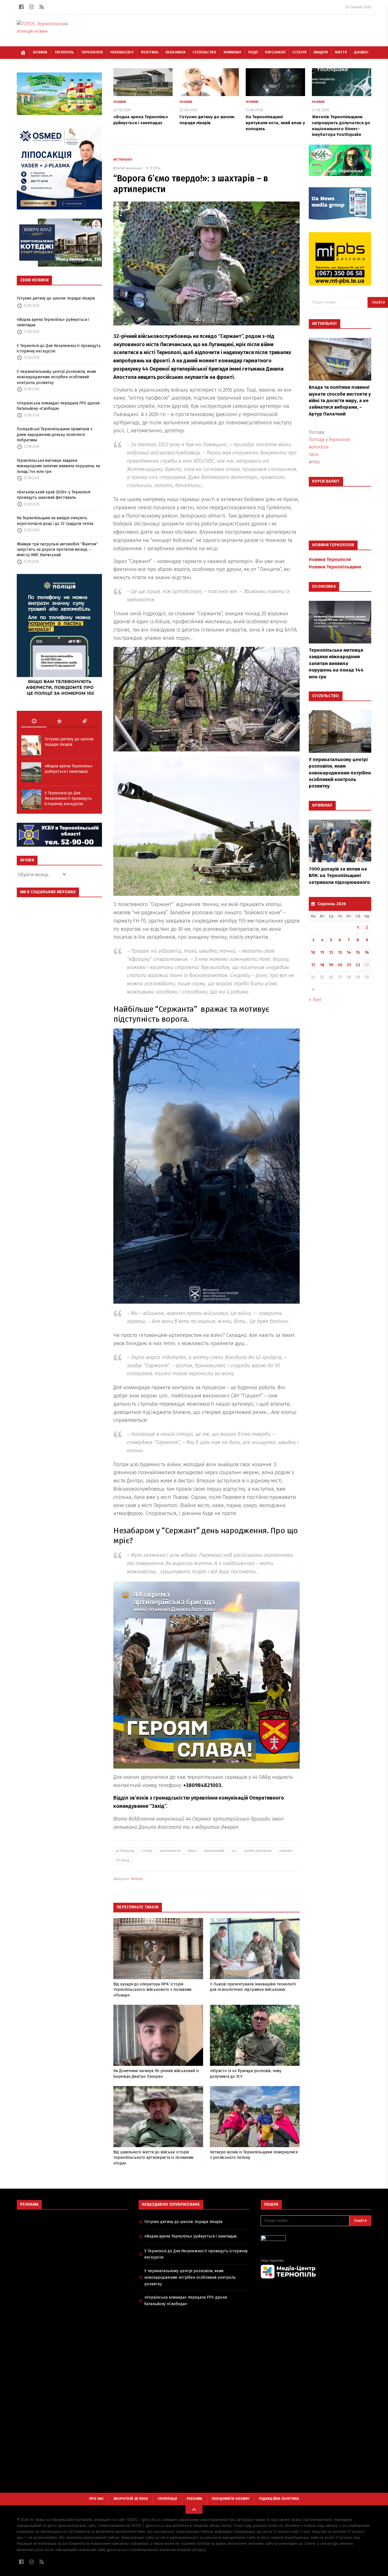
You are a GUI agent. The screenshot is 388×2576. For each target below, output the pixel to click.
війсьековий (214, 1851)
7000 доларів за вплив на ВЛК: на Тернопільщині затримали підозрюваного (339, 876)
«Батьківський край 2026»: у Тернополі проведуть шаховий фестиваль (54, 495)
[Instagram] (32, 7)
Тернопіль (64, 52)
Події (253, 52)
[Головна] (23, 53)
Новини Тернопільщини (335, 567)
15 (358, 953)
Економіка (176, 52)
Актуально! (123, 160)
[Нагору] (194, 2509)
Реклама (194, 2499)
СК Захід (123, 1860)
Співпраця (167, 2499)
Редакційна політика (279, 2499)
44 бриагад (125, 1851)
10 (313, 953)
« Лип (315, 1000)
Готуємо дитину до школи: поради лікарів (56, 298)
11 (322, 953)
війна (192, 1851)
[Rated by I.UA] (316, 2240)
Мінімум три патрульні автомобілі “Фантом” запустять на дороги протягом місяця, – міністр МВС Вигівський (57, 550)
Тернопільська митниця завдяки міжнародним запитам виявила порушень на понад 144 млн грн (58, 466)
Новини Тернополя (330, 559)
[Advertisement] (72, 2255)
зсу (234, 1851)
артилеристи (170, 1851)
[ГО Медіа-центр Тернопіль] (316, 2269)
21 (349, 965)
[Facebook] (21, 7)
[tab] (34, 721)
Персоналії (275, 52)
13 (340, 953)
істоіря (147, 1851)
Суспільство (204, 52)
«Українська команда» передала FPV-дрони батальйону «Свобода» (58, 406)
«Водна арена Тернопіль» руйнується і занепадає (53, 322)
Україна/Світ (122, 52)
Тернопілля (92, 52)
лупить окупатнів (258, 1851)
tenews (137, 1879)
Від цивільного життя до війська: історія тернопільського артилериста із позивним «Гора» (153, 2158)
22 (358, 965)
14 (349, 953)
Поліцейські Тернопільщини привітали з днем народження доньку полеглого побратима (55, 435)
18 (322, 965)
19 (331, 965)
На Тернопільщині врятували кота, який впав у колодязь (275, 123)
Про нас (97, 2499)
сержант (286, 1851)
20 (340, 965)
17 (313, 965)
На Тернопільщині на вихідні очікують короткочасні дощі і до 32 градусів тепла (55, 521)
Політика (150, 52)
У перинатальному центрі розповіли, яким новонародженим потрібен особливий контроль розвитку (56, 377)
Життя (341, 52)
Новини (40, 52)
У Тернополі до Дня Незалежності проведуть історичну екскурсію (59, 348)
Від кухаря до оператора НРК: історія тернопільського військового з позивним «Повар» (152, 1990)
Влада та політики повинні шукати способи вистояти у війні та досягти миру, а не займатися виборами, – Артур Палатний (340, 401)
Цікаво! (361, 52)
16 (367, 953)
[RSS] (42, 7)
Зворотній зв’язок (131, 2499)
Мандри (321, 52)
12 (331, 953)
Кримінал (232, 52)
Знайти (360, 2221)
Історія (300, 52)
